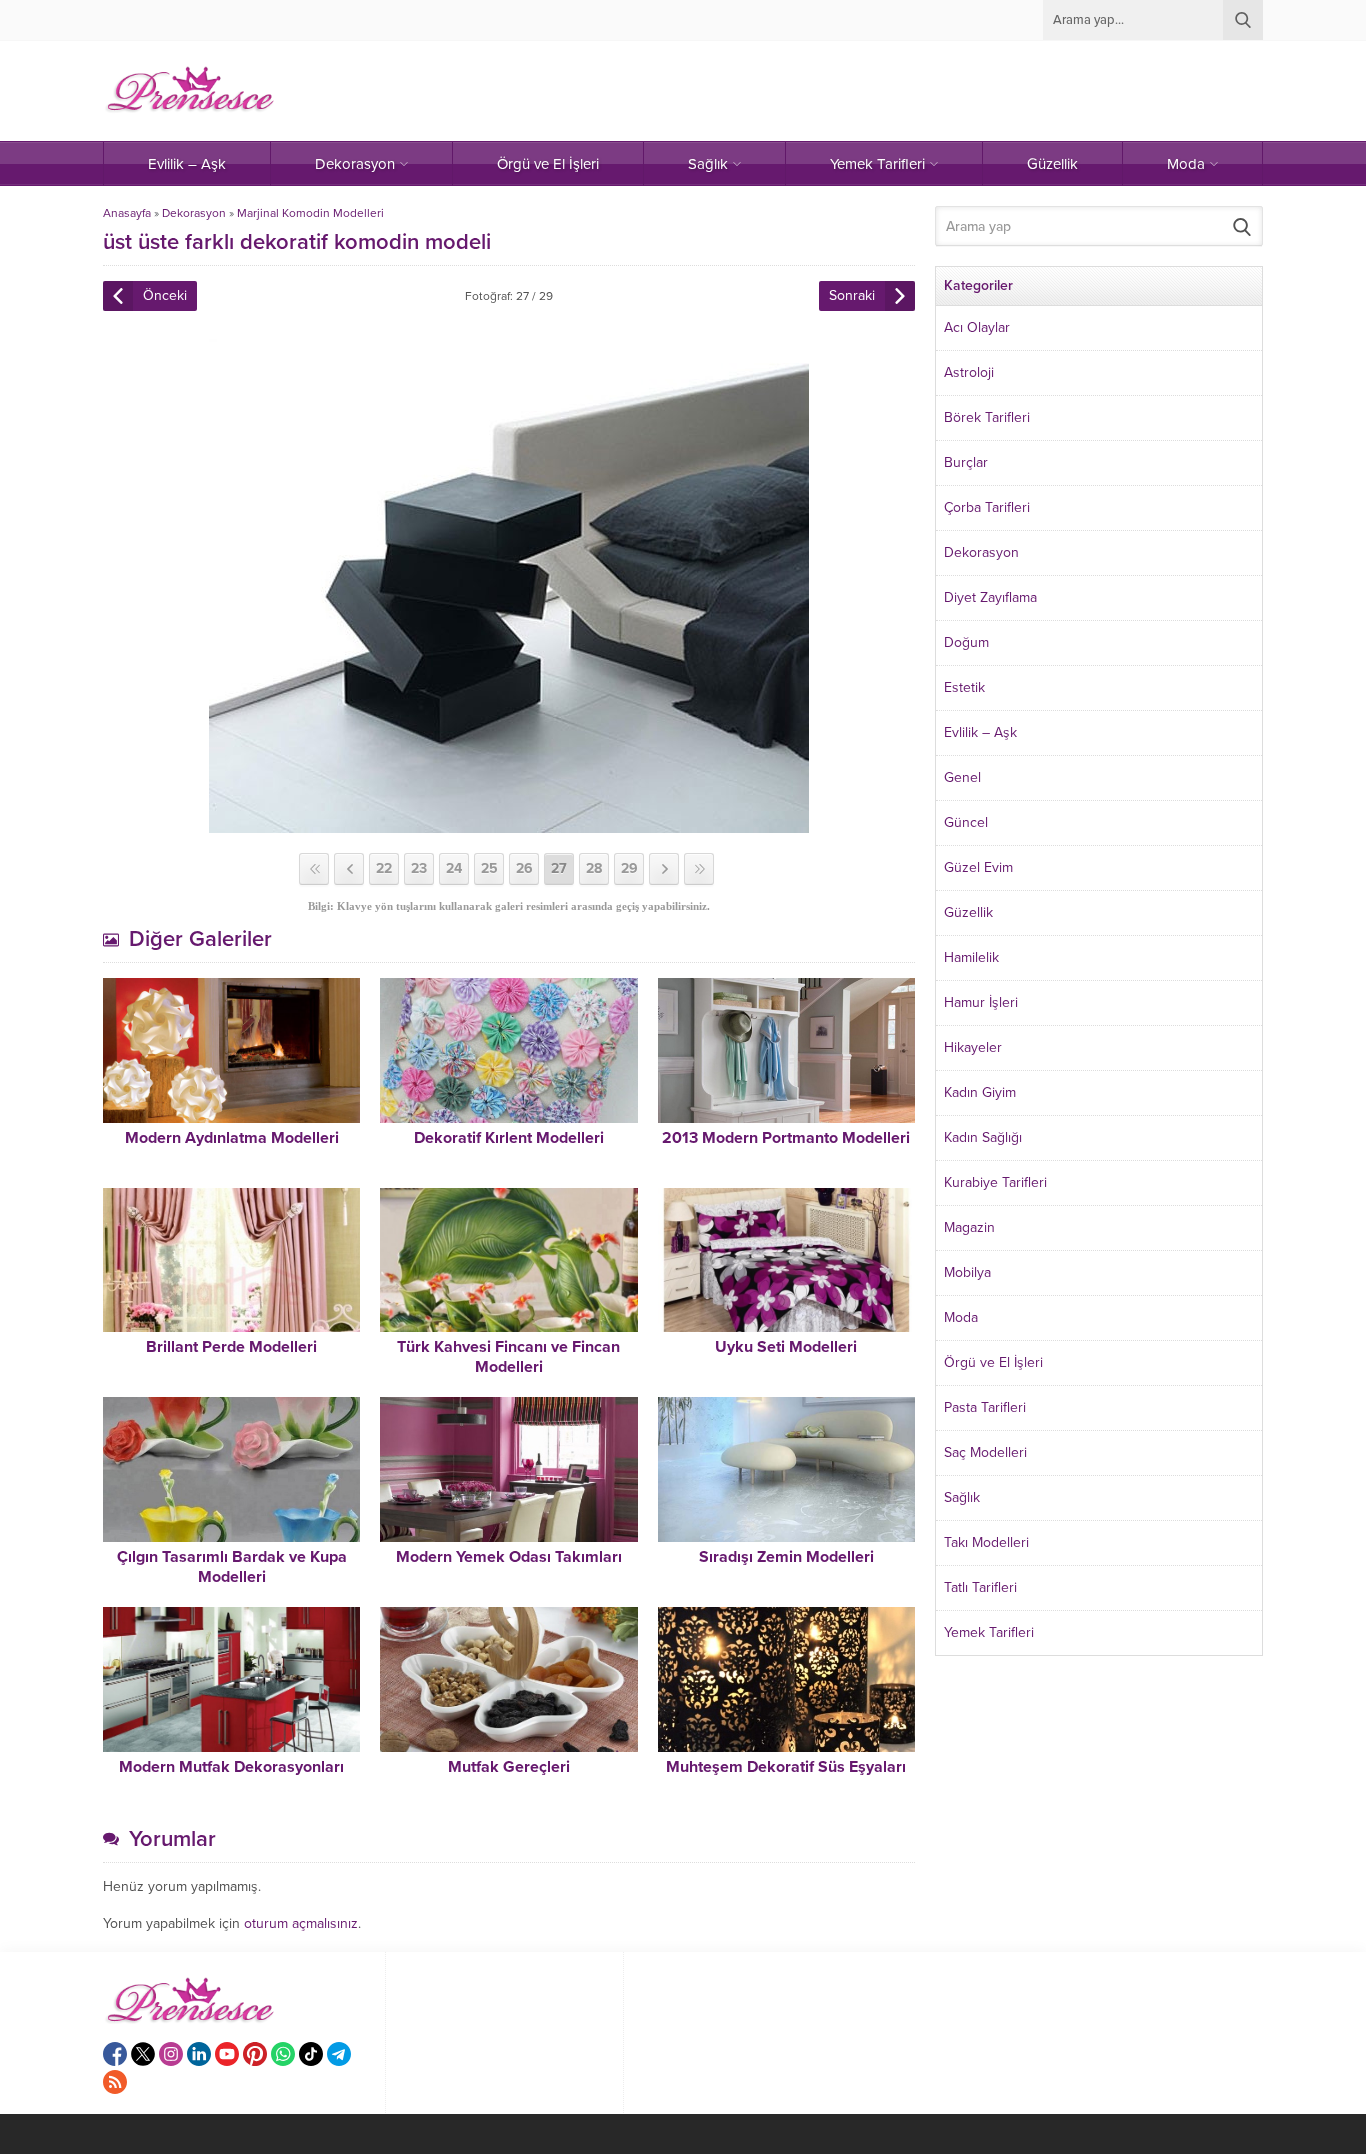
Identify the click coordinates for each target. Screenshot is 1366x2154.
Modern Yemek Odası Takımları (509, 1557)
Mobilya (967, 1272)
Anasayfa (127, 213)
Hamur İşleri (981, 1002)
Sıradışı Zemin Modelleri (786, 1557)
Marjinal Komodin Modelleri (310, 213)
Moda (961, 1317)
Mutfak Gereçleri (509, 1767)
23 (419, 868)
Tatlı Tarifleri (980, 1587)
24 (454, 868)
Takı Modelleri (986, 1542)
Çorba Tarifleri (987, 507)
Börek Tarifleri (987, 417)
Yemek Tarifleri (989, 1632)
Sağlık (962, 1497)
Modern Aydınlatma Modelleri (232, 1138)
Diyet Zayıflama (990, 597)
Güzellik (968, 912)
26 (524, 868)
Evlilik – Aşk (980, 732)
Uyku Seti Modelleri (786, 1347)
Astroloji (969, 372)
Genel (962, 777)
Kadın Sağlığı (983, 1137)
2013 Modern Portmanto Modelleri (786, 1138)
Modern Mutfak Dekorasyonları (231, 1767)
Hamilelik (971, 957)
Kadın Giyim (980, 1092)
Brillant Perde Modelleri (231, 1347)
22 (384, 868)
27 (559, 868)
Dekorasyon (194, 213)
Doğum (966, 642)
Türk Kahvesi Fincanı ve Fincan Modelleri (508, 1357)
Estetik (964, 687)
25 (489, 868)
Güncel (966, 822)
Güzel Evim (978, 867)
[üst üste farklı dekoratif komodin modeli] (509, 824)
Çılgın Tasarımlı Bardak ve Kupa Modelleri (232, 1567)
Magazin (969, 1227)
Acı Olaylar (977, 327)
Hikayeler (973, 1047)
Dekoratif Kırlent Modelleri (509, 1138)
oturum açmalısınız (301, 1923)
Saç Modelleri (985, 1452)
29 (629, 868)
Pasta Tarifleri (985, 1407)
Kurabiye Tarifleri (995, 1182)
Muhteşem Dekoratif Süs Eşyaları (786, 1767)
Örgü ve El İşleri (993, 1362)
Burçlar (966, 462)
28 (594, 868)
